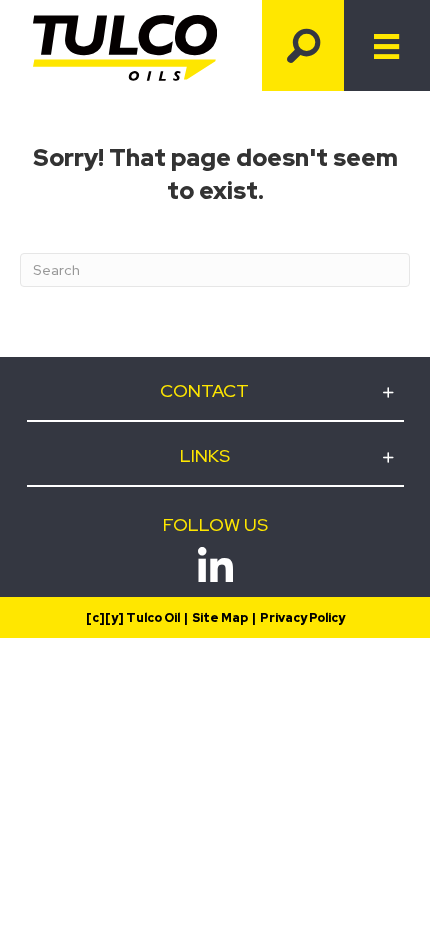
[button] (303, 45)
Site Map (220, 618)
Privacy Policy (302, 618)
